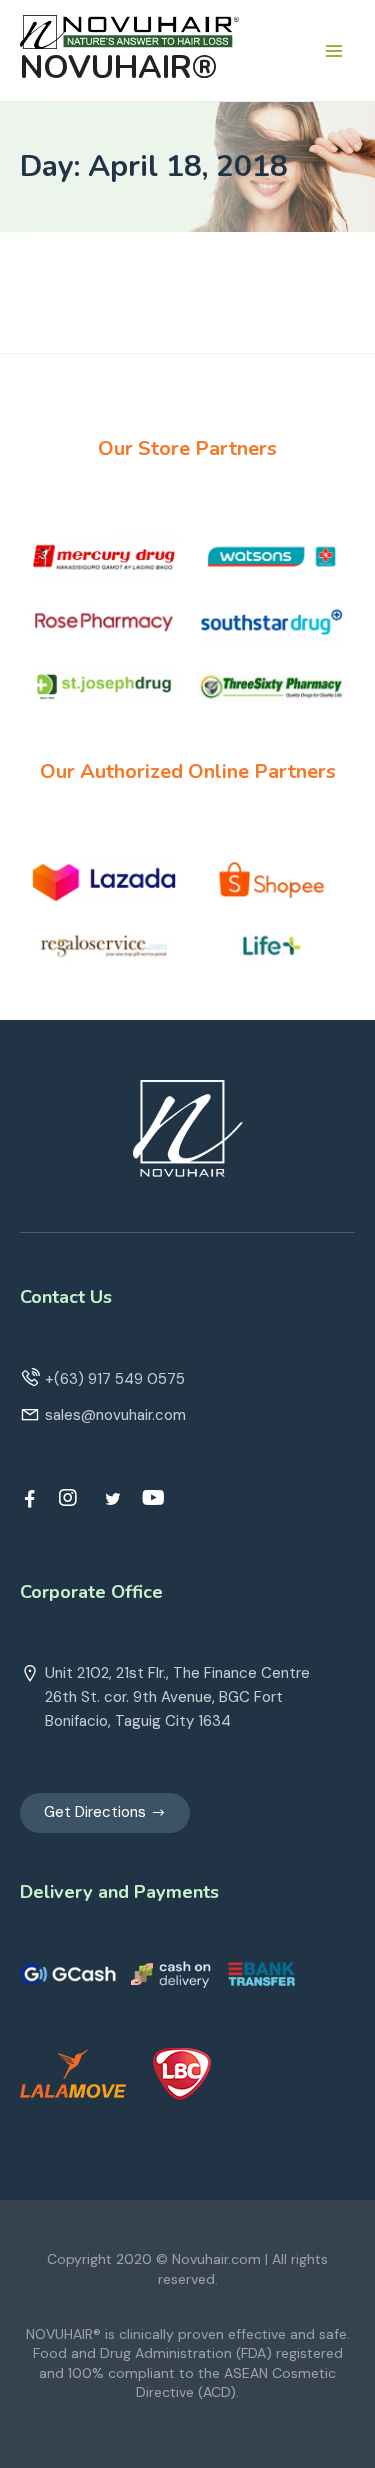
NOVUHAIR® (118, 67)
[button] (105, 1813)
